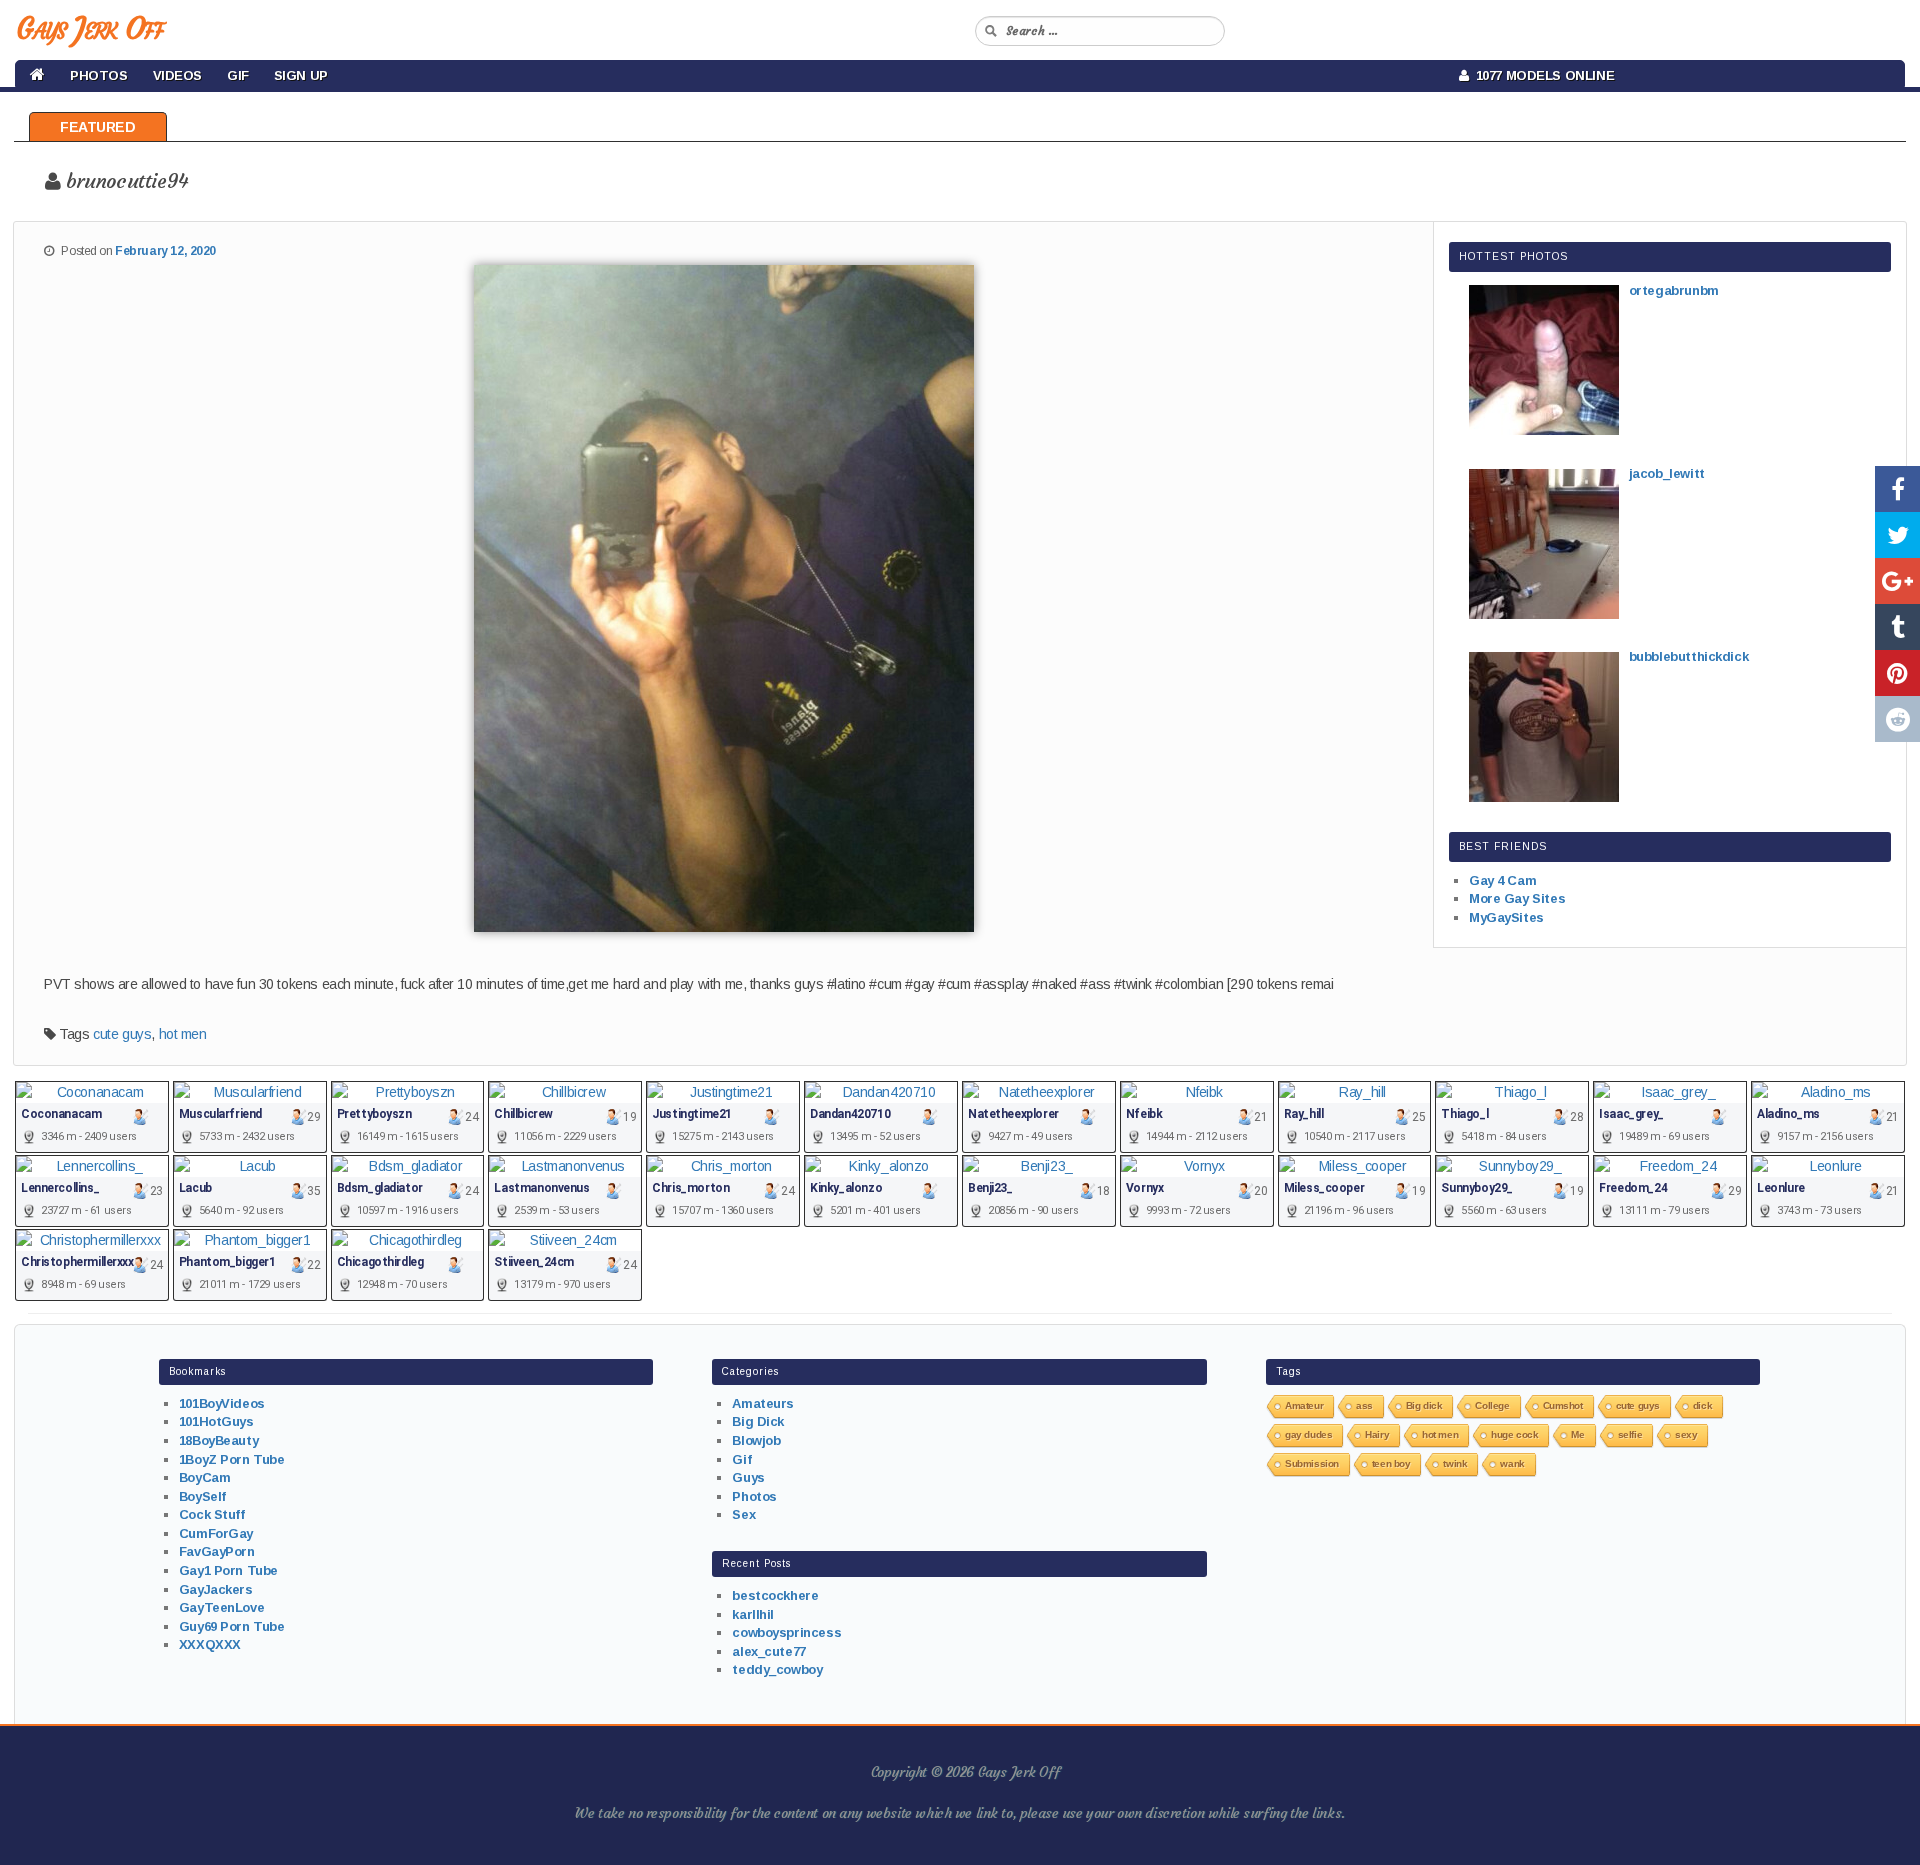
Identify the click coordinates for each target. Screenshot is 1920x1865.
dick (1702, 1405)
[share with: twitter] (1897, 535)
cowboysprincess (786, 1632)
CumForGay (216, 1533)
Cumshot (1563, 1405)
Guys (748, 1477)
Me (1577, 1434)
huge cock (1514, 1434)
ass (1364, 1405)
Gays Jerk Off (89, 28)
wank (1512, 1463)
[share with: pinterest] (1897, 673)
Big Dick (758, 1421)
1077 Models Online (1542, 75)
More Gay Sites (1517, 898)
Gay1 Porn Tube (228, 1570)
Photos (98, 75)
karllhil (753, 1614)
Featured (98, 127)
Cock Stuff (212, 1514)
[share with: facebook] (1897, 489)
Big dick (1424, 1405)
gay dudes (1308, 1434)
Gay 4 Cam (1502, 880)
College (1492, 1405)
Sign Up (301, 75)
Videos (177, 75)
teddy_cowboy (777, 1669)
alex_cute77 (768, 1651)
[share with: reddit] (1897, 719)
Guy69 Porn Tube (232, 1626)
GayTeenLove (221, 1607)
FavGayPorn (217, 1551)
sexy (1686, 1434)
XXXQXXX (210, 1644)
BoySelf (202, 1496)
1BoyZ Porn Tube (232, 1459)
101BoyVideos (222, 1403)
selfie (1630, 1434)
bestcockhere (775, 1595)
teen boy (1391, 1463)
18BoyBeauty (218, 1440)
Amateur (1304, 1405)
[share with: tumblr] (1897, 627)
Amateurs (763, 1403)
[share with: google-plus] (1897, 581)
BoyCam (204, 1477)
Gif (238, 75)
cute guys (122, 1034)
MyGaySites (1506, 917)
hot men (183, 1034)
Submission (1312, 1463)
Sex (743, 1514)
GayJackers (216, 1589)
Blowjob (756, 1440)
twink (1455, 1463)
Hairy (1377, 1434)
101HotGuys (216, 1421)
